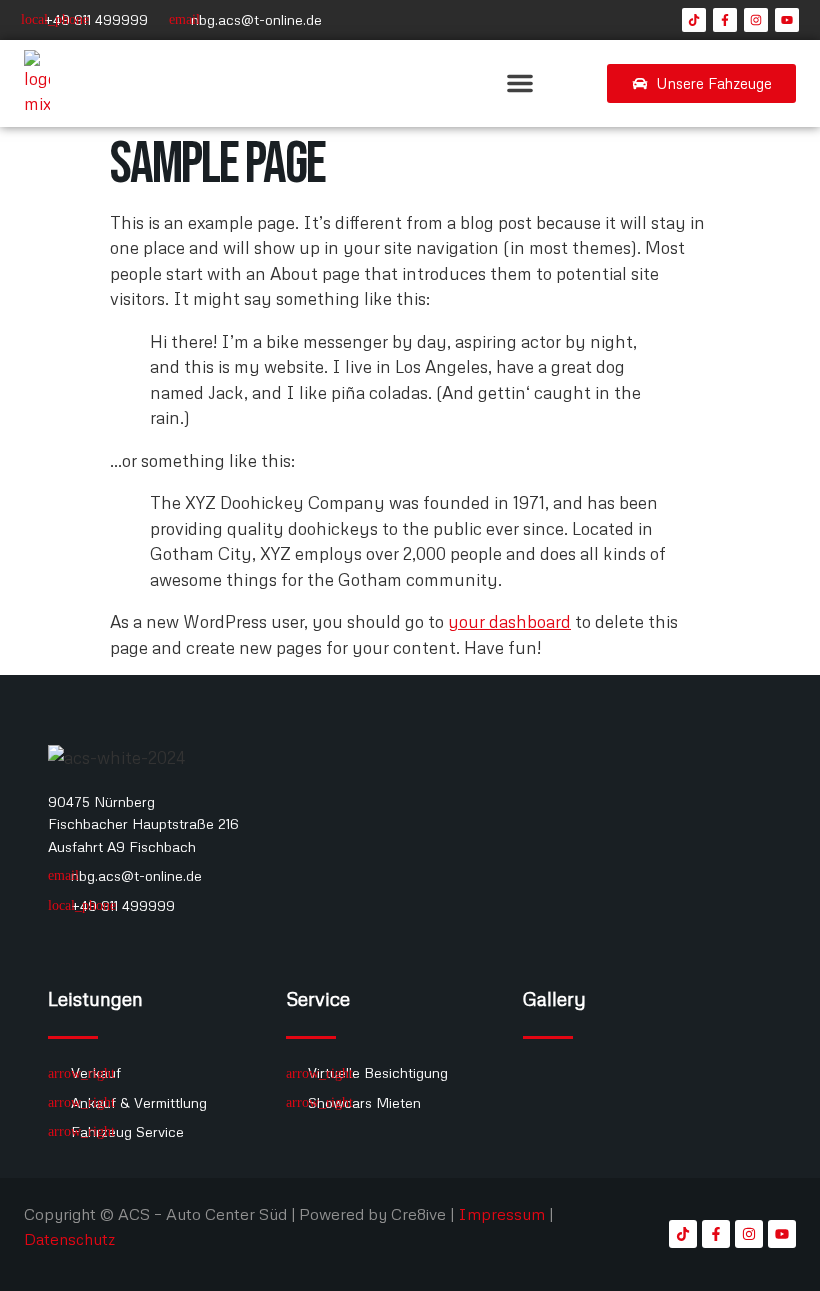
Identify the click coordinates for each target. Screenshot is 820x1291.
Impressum (501, 1214)
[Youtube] (787, 20)
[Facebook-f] (725, 20)
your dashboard (509, 621)
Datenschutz (69, 1239)
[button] (520, 83)
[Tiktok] (694, 20)
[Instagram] (756, 20)
